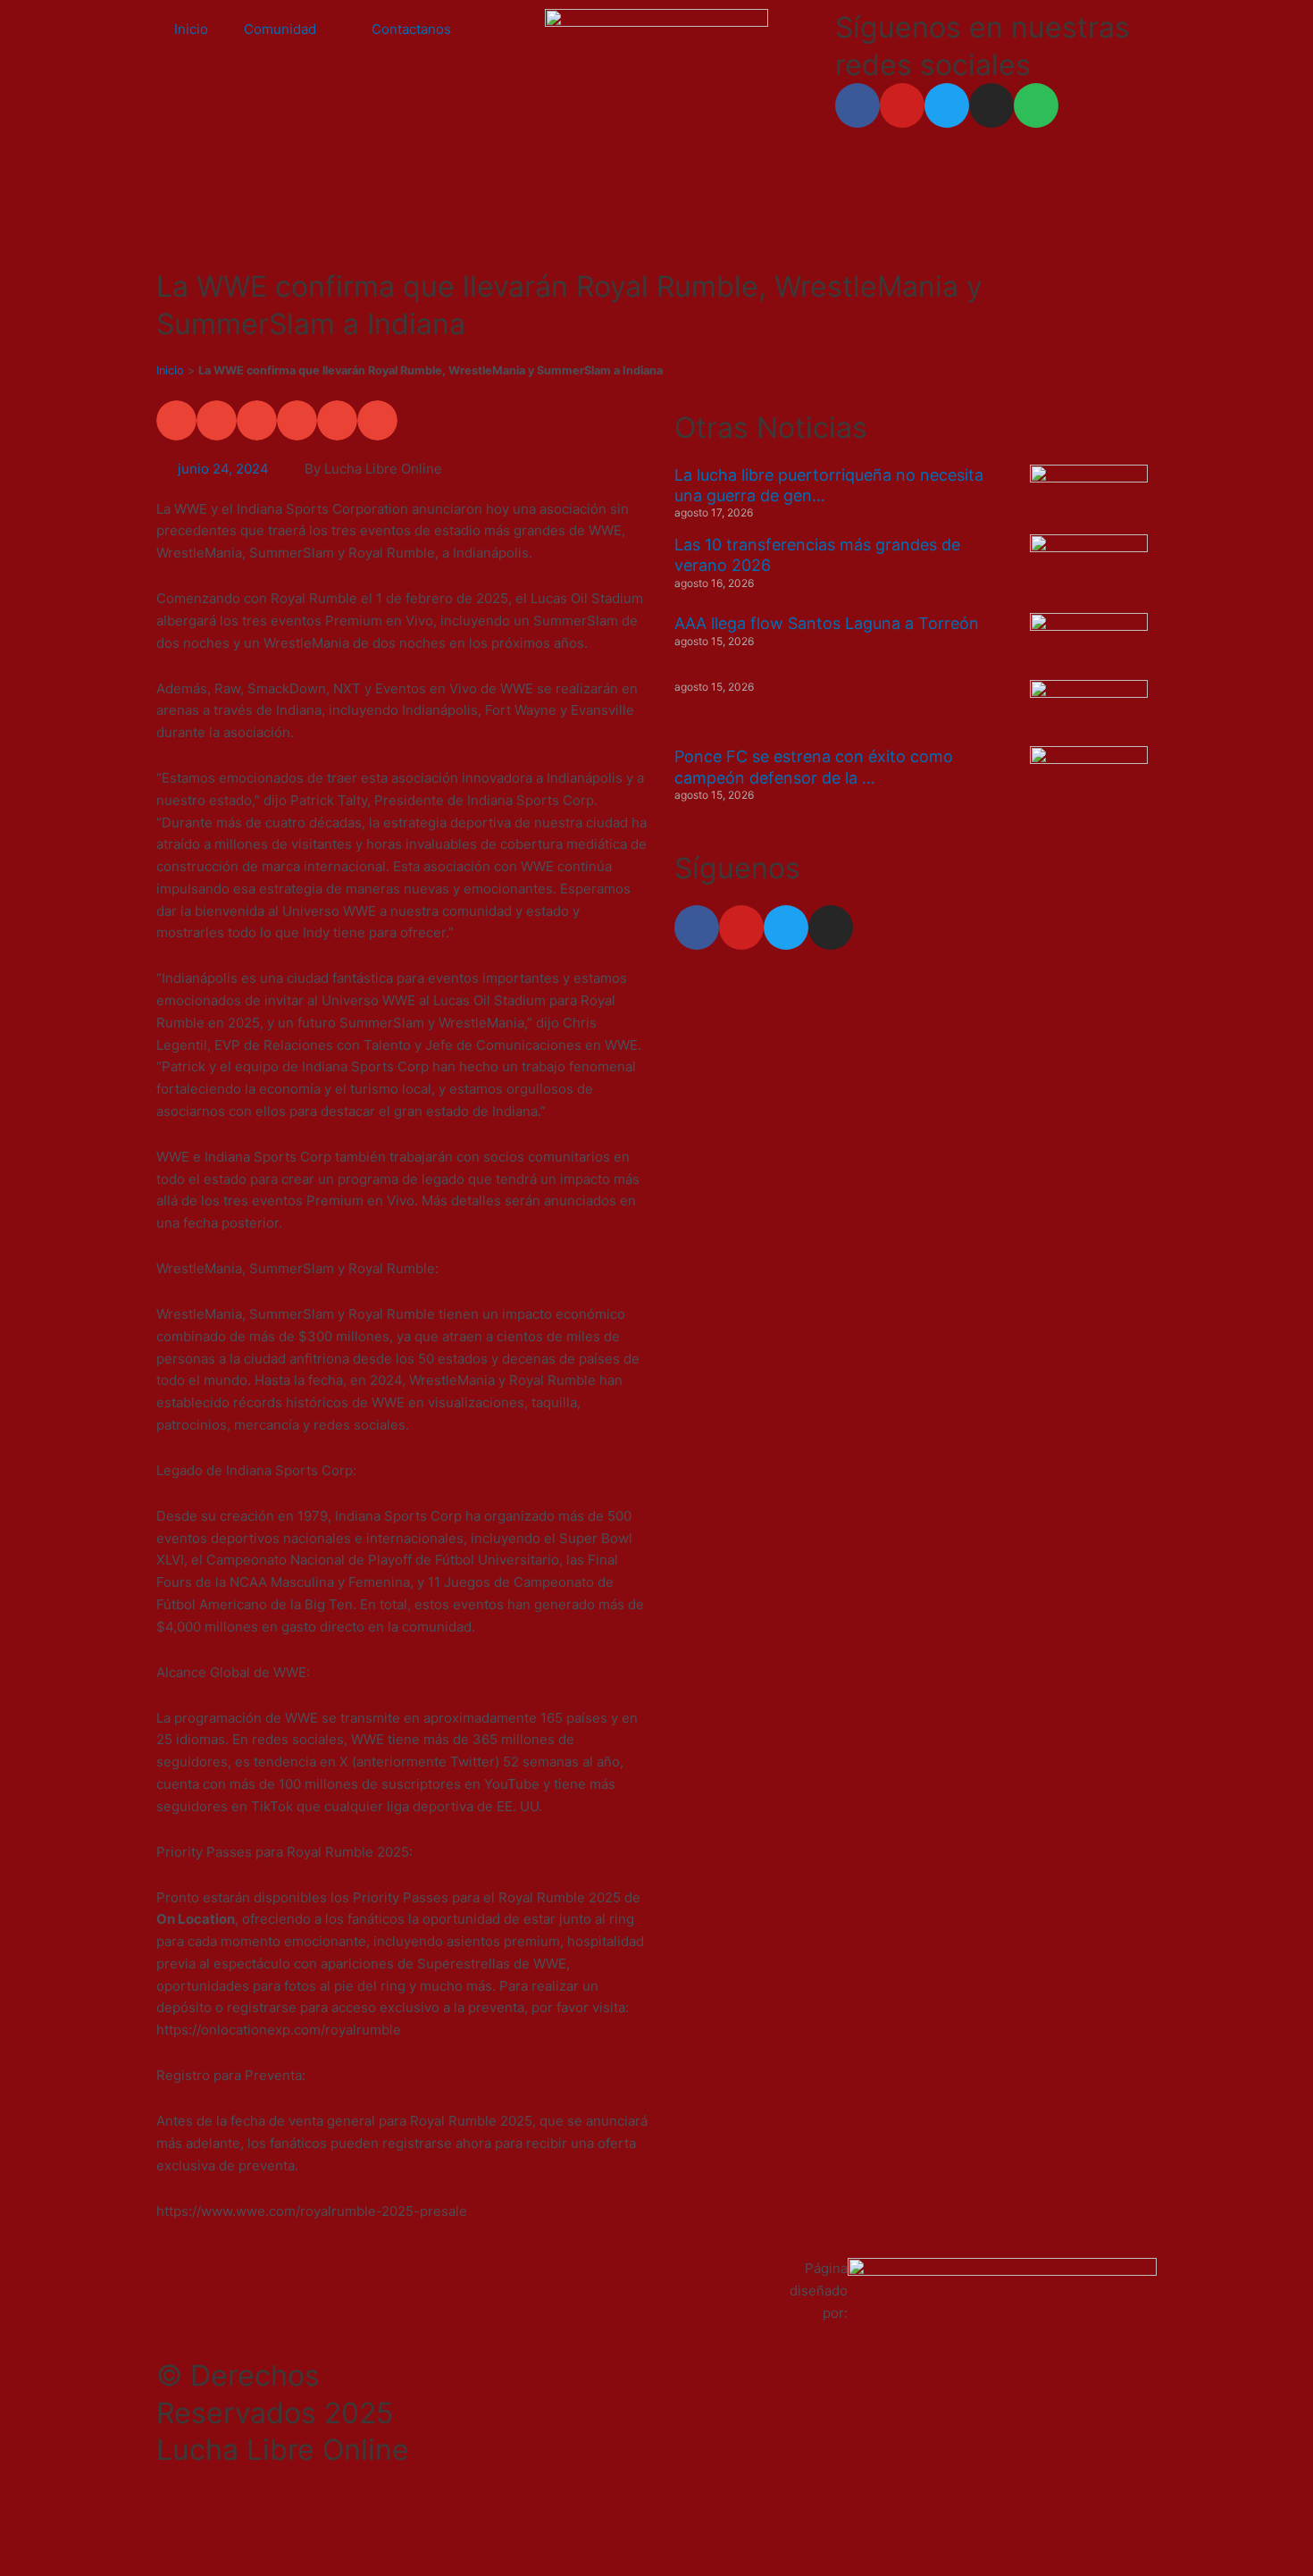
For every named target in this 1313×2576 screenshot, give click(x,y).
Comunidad (280, 29)
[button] (176, 420)
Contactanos (411, 29)
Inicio (191, 29)
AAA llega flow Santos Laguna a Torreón (827, 623)
